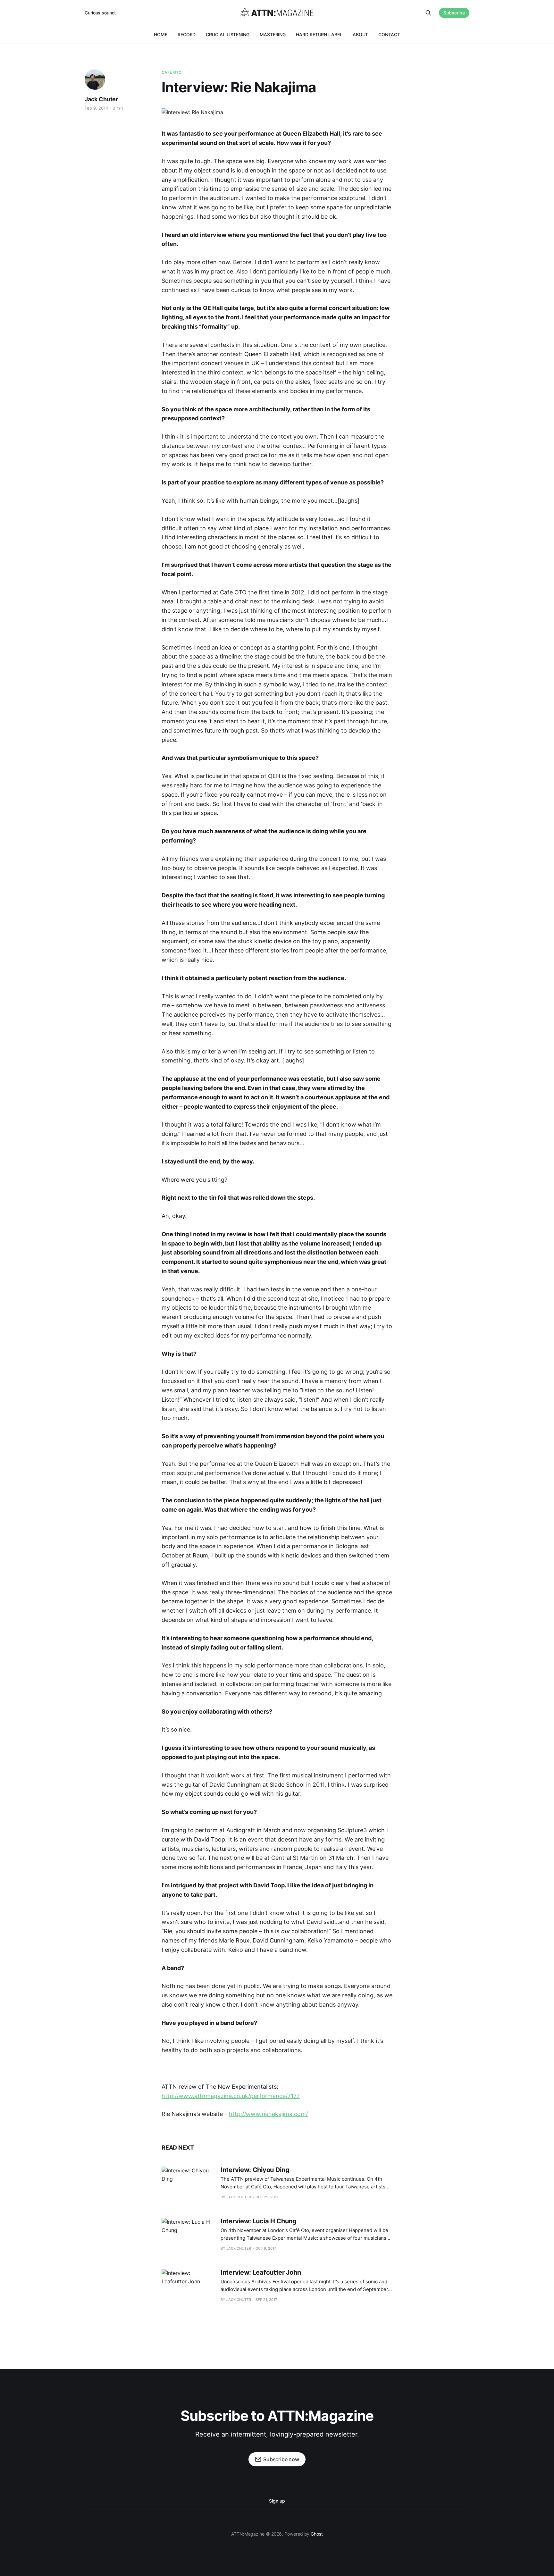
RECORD (187, 34)
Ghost (317, 2534)
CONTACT (389, 34)
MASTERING (273, 34)
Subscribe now (281, 2459)
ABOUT (361, 34)
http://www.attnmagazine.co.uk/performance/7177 (231, 2096)
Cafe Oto (172, 72)
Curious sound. (100, 13)
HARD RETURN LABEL (319, 34)
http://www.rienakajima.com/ (268, 2114)
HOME (161, 34)
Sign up (277, 2501)
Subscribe (454, 13)
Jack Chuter (101, 99)
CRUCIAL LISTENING (228, 34)
